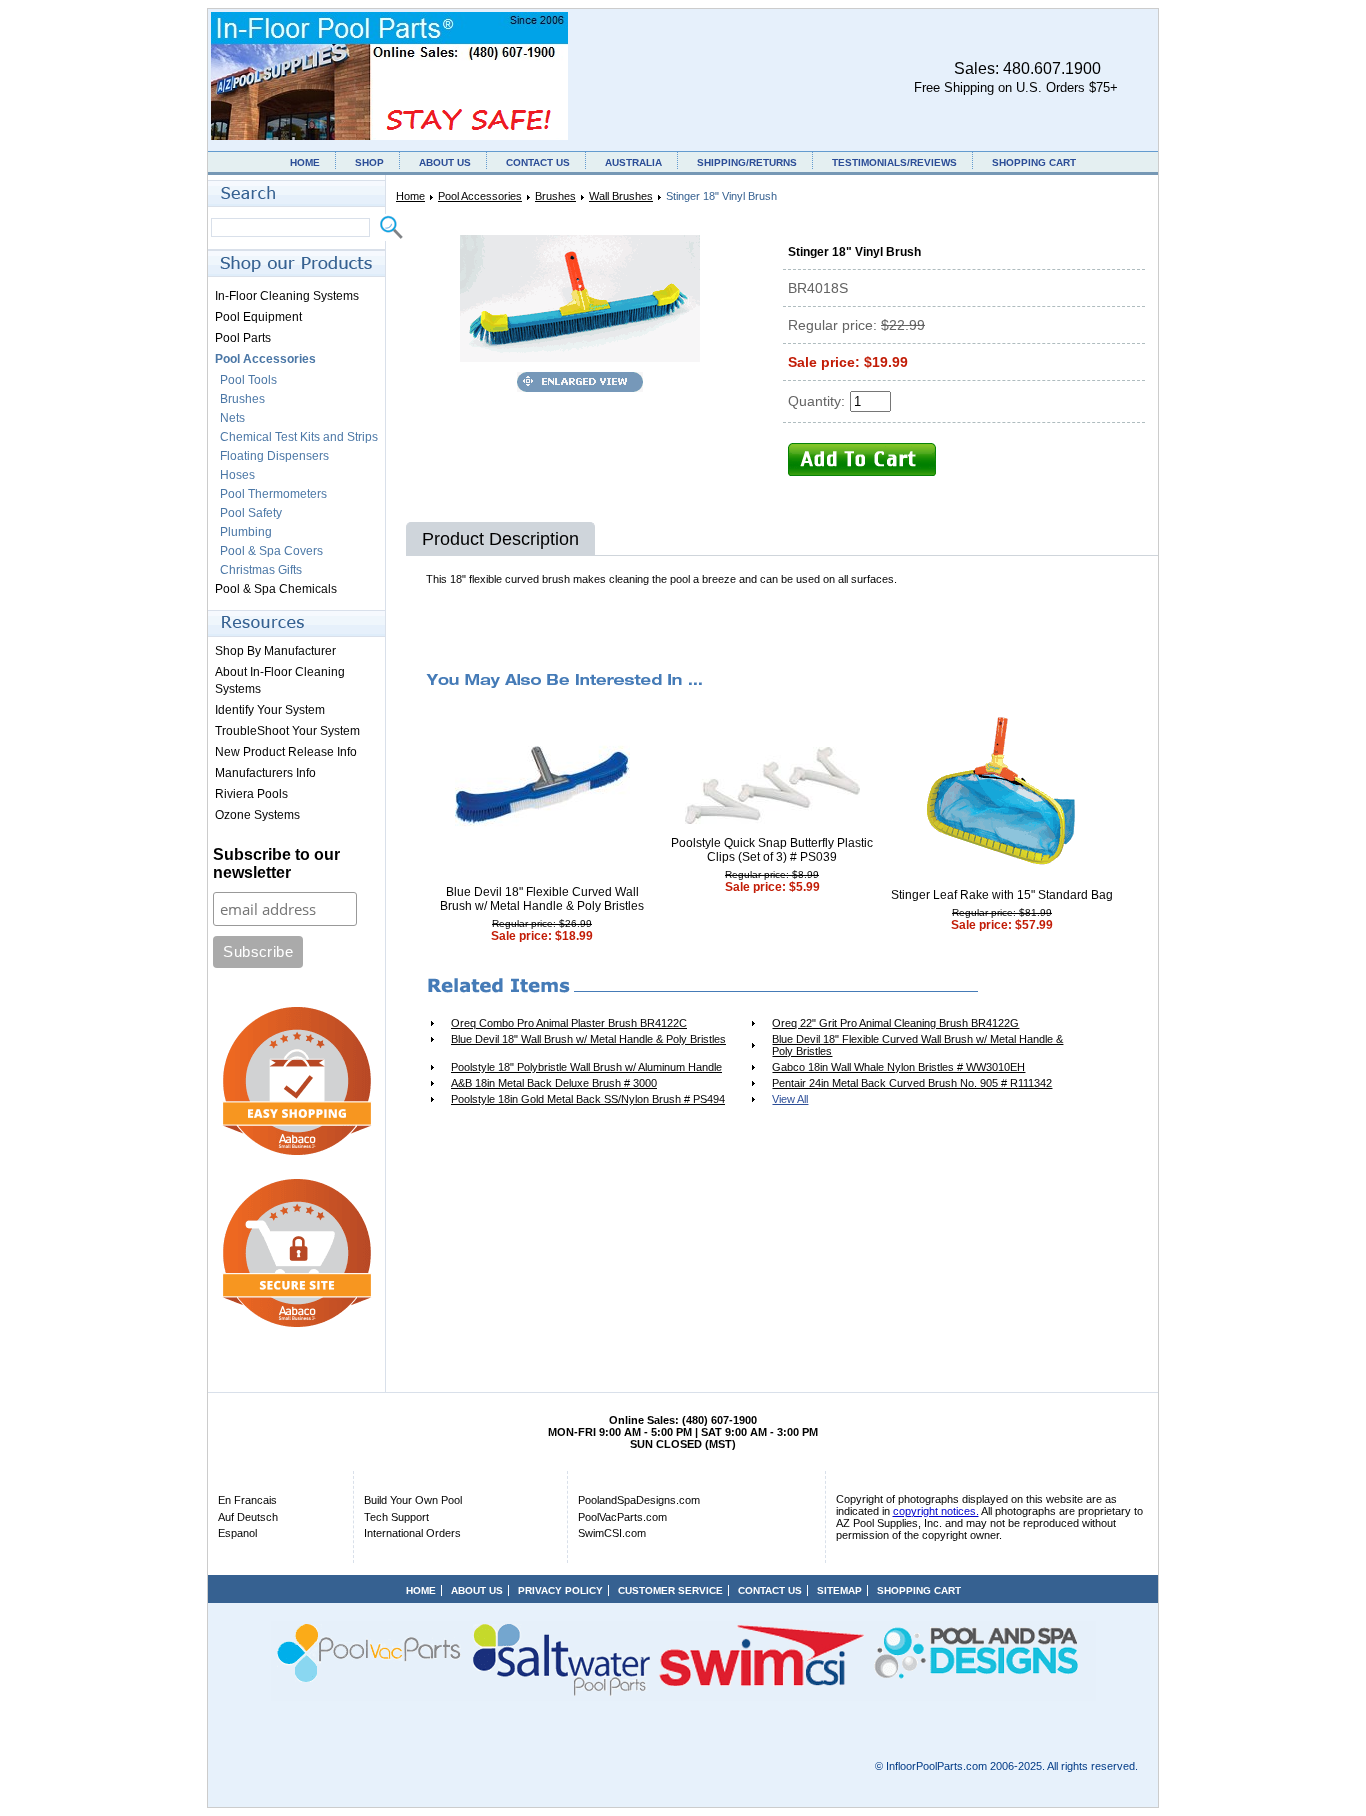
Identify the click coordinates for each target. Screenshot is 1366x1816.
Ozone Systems (257, 815)
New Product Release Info (286, 752)
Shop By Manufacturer (275, 651)
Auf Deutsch (248, 1517)
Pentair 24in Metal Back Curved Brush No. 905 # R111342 (912, 1083)
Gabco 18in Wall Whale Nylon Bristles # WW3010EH (898, 1067)
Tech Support (396, 1517)
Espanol (237, 1533)
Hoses (237, 475)
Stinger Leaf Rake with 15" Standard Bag (1002, 895)
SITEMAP (839, 1590)
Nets (232, 418)
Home (410, 196)
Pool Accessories (480, 196)
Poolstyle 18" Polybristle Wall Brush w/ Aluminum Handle (586, 1067)
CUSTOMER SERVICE (670, 1590)
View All (790, 1099)
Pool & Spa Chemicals (276, 589)
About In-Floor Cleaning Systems (280, 680)
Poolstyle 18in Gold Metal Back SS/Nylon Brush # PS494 (588, 1099)
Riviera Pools (251, 794)
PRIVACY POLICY (560, 1590)
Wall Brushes (621, 196)
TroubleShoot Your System (287, 731)
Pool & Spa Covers (271, 551)
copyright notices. (936, 1511)
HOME (305, 162)
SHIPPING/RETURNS (747, 162)
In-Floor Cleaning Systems (287, 296)
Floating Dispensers (274, 456)
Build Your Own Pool (413, 1500)
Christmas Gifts (261, 570)
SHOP (369, 162)
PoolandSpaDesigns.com (639, 1500)
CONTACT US (538, 162)
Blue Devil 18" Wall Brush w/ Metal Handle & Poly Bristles (588, 1039)
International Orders (412, 1533)
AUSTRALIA (633, 162)
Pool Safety (251, 513)
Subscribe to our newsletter (276, 863)
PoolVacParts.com (622, 1517)
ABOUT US (445, 162)
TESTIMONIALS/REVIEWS (894, 162)
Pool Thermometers (273, 494)
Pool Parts (243, 338)
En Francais (247, 1500)
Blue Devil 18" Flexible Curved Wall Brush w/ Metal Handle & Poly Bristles (542, 899)
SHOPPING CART (1034, 162)
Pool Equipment (258, 317)
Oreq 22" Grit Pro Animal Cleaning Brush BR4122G (895, 1023)
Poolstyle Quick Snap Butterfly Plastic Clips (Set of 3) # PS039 (772, 850)
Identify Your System (270, 710)
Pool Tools (248, 380)
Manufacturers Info (265, 773)
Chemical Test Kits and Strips (299, 437)
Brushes (555, 196)
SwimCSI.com (612, 1533)
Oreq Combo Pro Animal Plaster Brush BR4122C (569, 1023)
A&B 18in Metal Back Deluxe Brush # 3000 (554, 1083)
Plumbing (246, 532)
